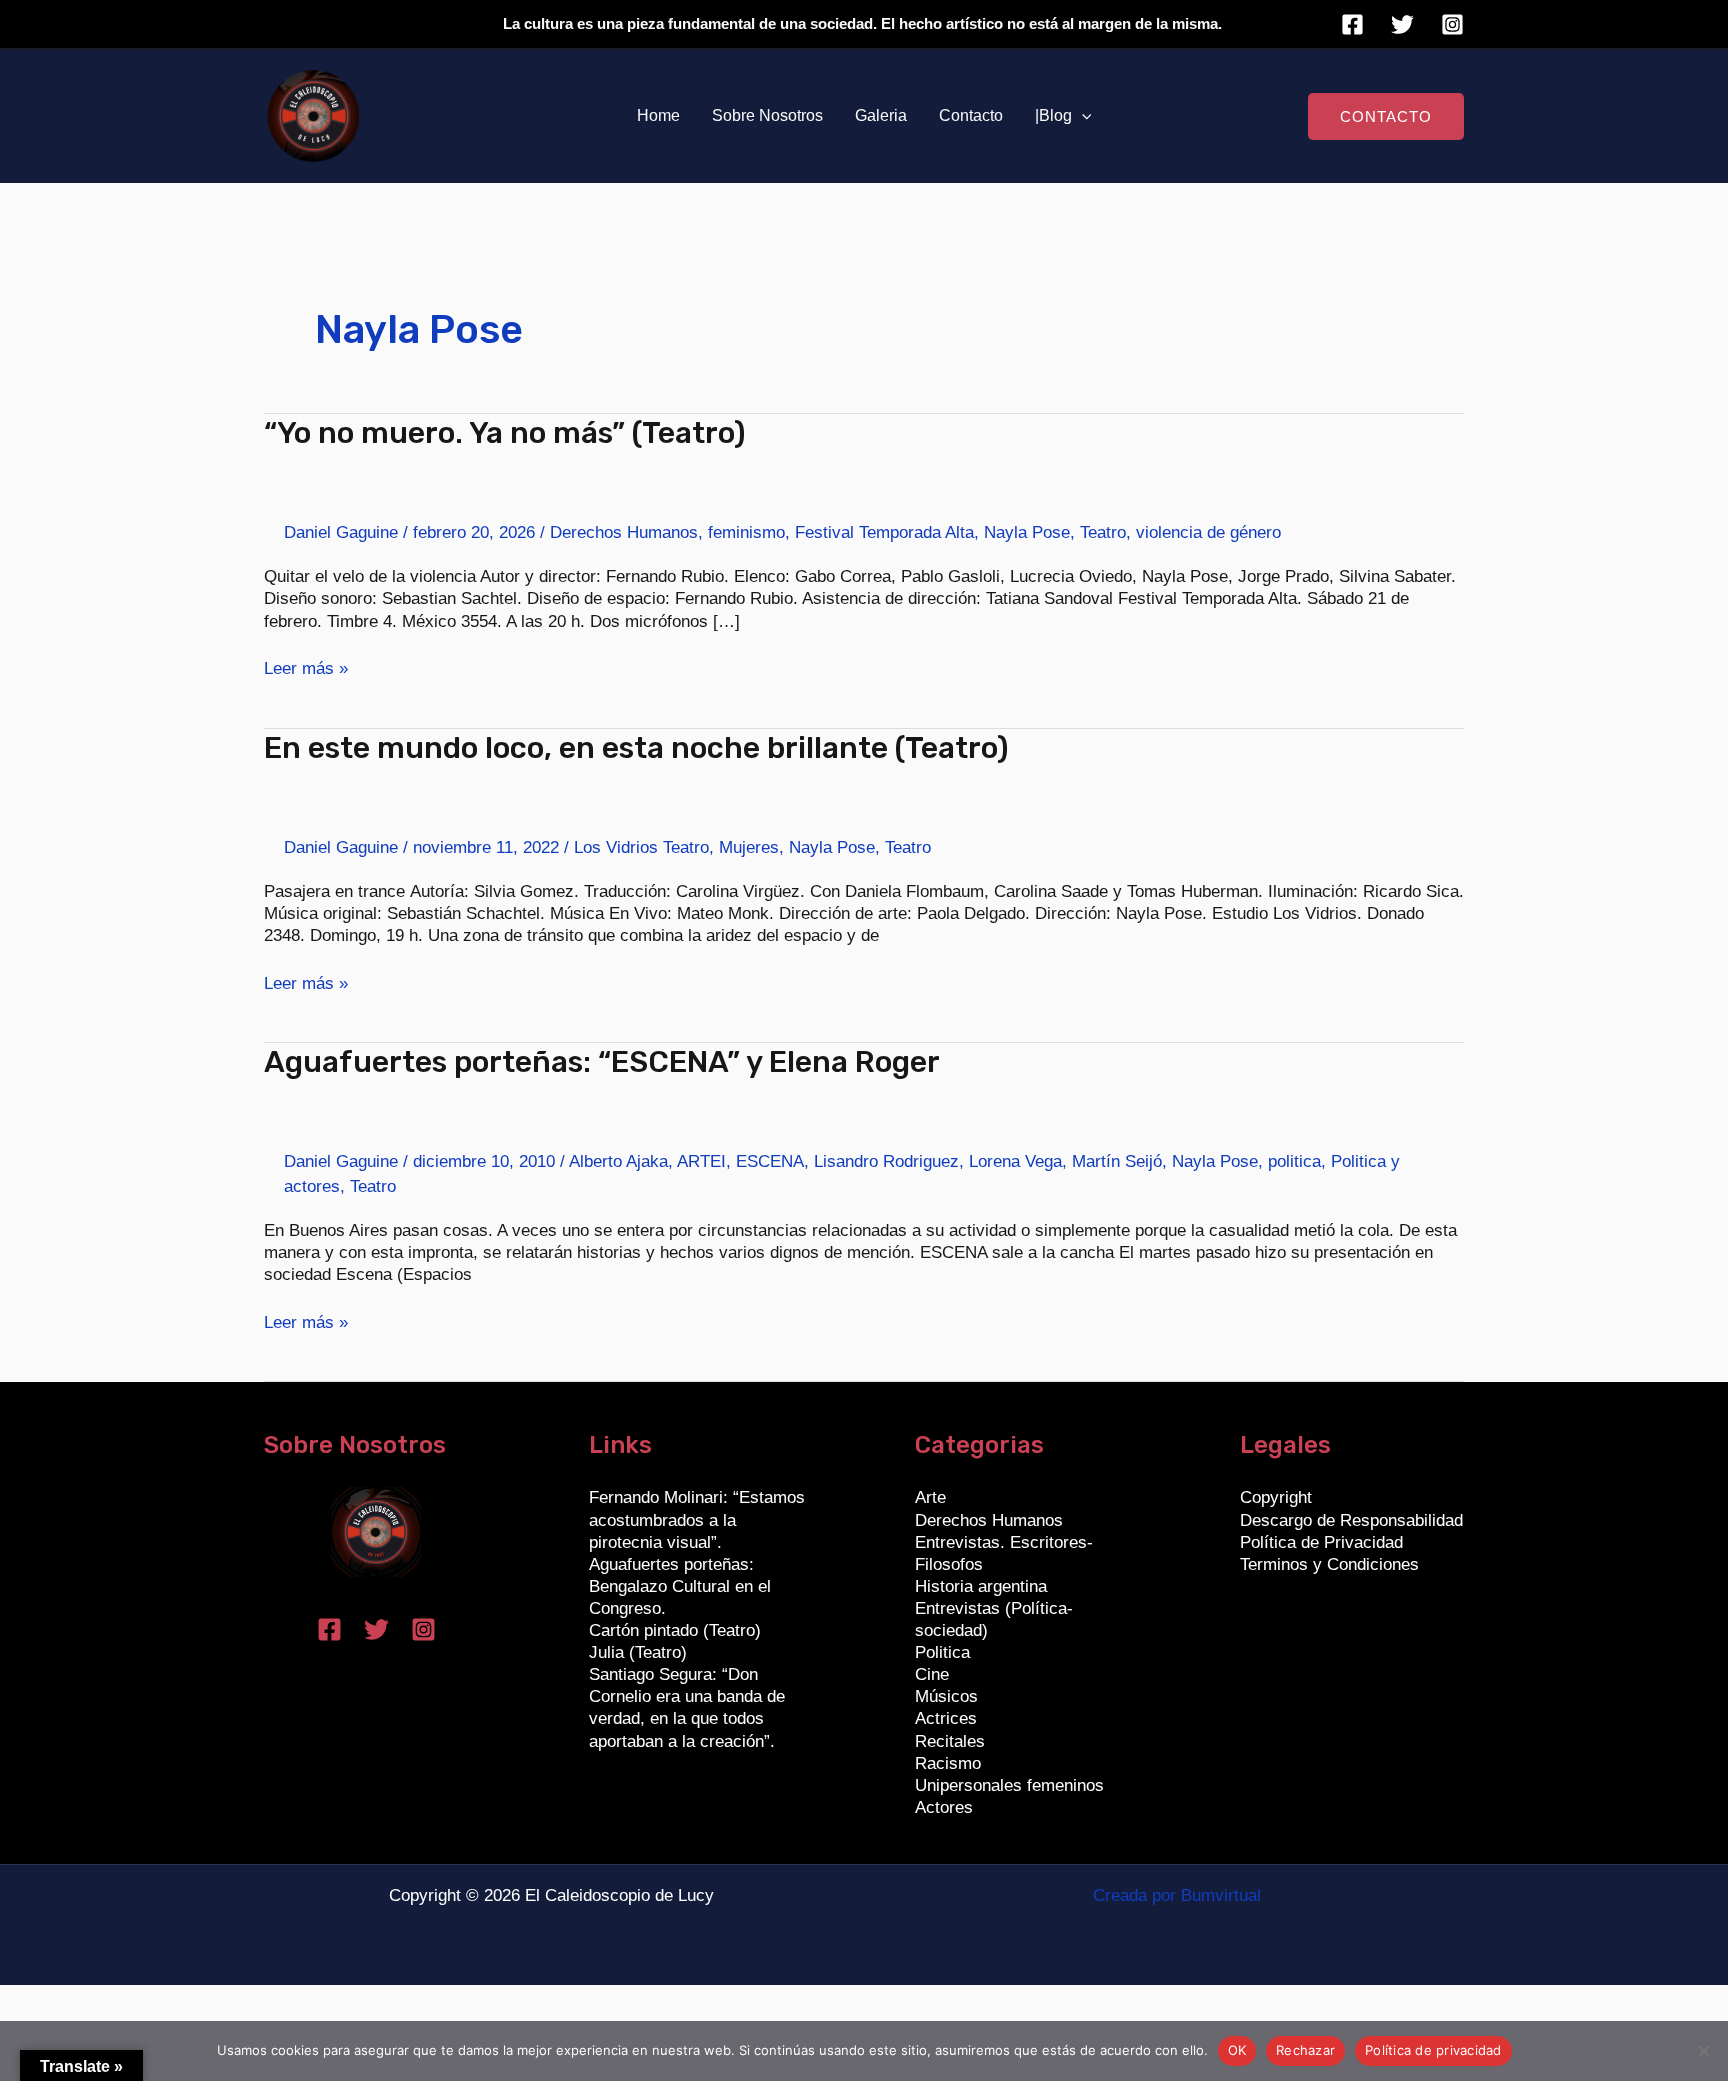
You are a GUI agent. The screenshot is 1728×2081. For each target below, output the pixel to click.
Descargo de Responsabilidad (1351, 1520)
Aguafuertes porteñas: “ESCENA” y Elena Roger (602, 1062)
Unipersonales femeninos (1009, 1785)
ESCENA (770, 1161)
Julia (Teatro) (638, 1652)
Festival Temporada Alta (884, 532)
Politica (942, 1652)
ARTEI (701, 1161)
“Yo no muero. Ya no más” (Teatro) (505, 433)
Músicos (946, 1696)
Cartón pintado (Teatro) (675, 1630)
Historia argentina (981, 1586)
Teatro (1103, 532)
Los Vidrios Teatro (641, 847)
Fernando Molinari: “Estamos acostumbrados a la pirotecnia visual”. (697, 1519)
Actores (944, 1807)
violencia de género (1208, 532)
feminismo (746, 532)
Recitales (950, 1741)
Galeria (881, 115)
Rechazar (1305, 2050)
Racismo (948, 1763)
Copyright (1276, 1497)
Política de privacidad (1433, 2050)
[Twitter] (1402, 24)
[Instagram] (1452, 24)
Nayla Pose (1027, 532)
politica (1294, 1161)
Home (658, 115)
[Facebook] (1352, 24)
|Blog (1053, 115)
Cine (932, 1674)
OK (1237, 2050)
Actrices (946, 1718)
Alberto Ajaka (618, 1161)
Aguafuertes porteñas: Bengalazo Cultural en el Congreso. (680, 1586)
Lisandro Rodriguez (886, 1161)
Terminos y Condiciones (1329, 1564)
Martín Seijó (1117, 1161)
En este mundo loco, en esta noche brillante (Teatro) (636, 748)
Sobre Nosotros (767, 115)
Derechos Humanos (624, 532)
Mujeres (749, 847)
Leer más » (306, 668)
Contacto (971, 115)
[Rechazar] (1703, 2051)
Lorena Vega (1015, 1161)
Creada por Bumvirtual (1177, 1895)
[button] (1082, 116)
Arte (930, 1497)
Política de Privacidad (1321, 1542)
